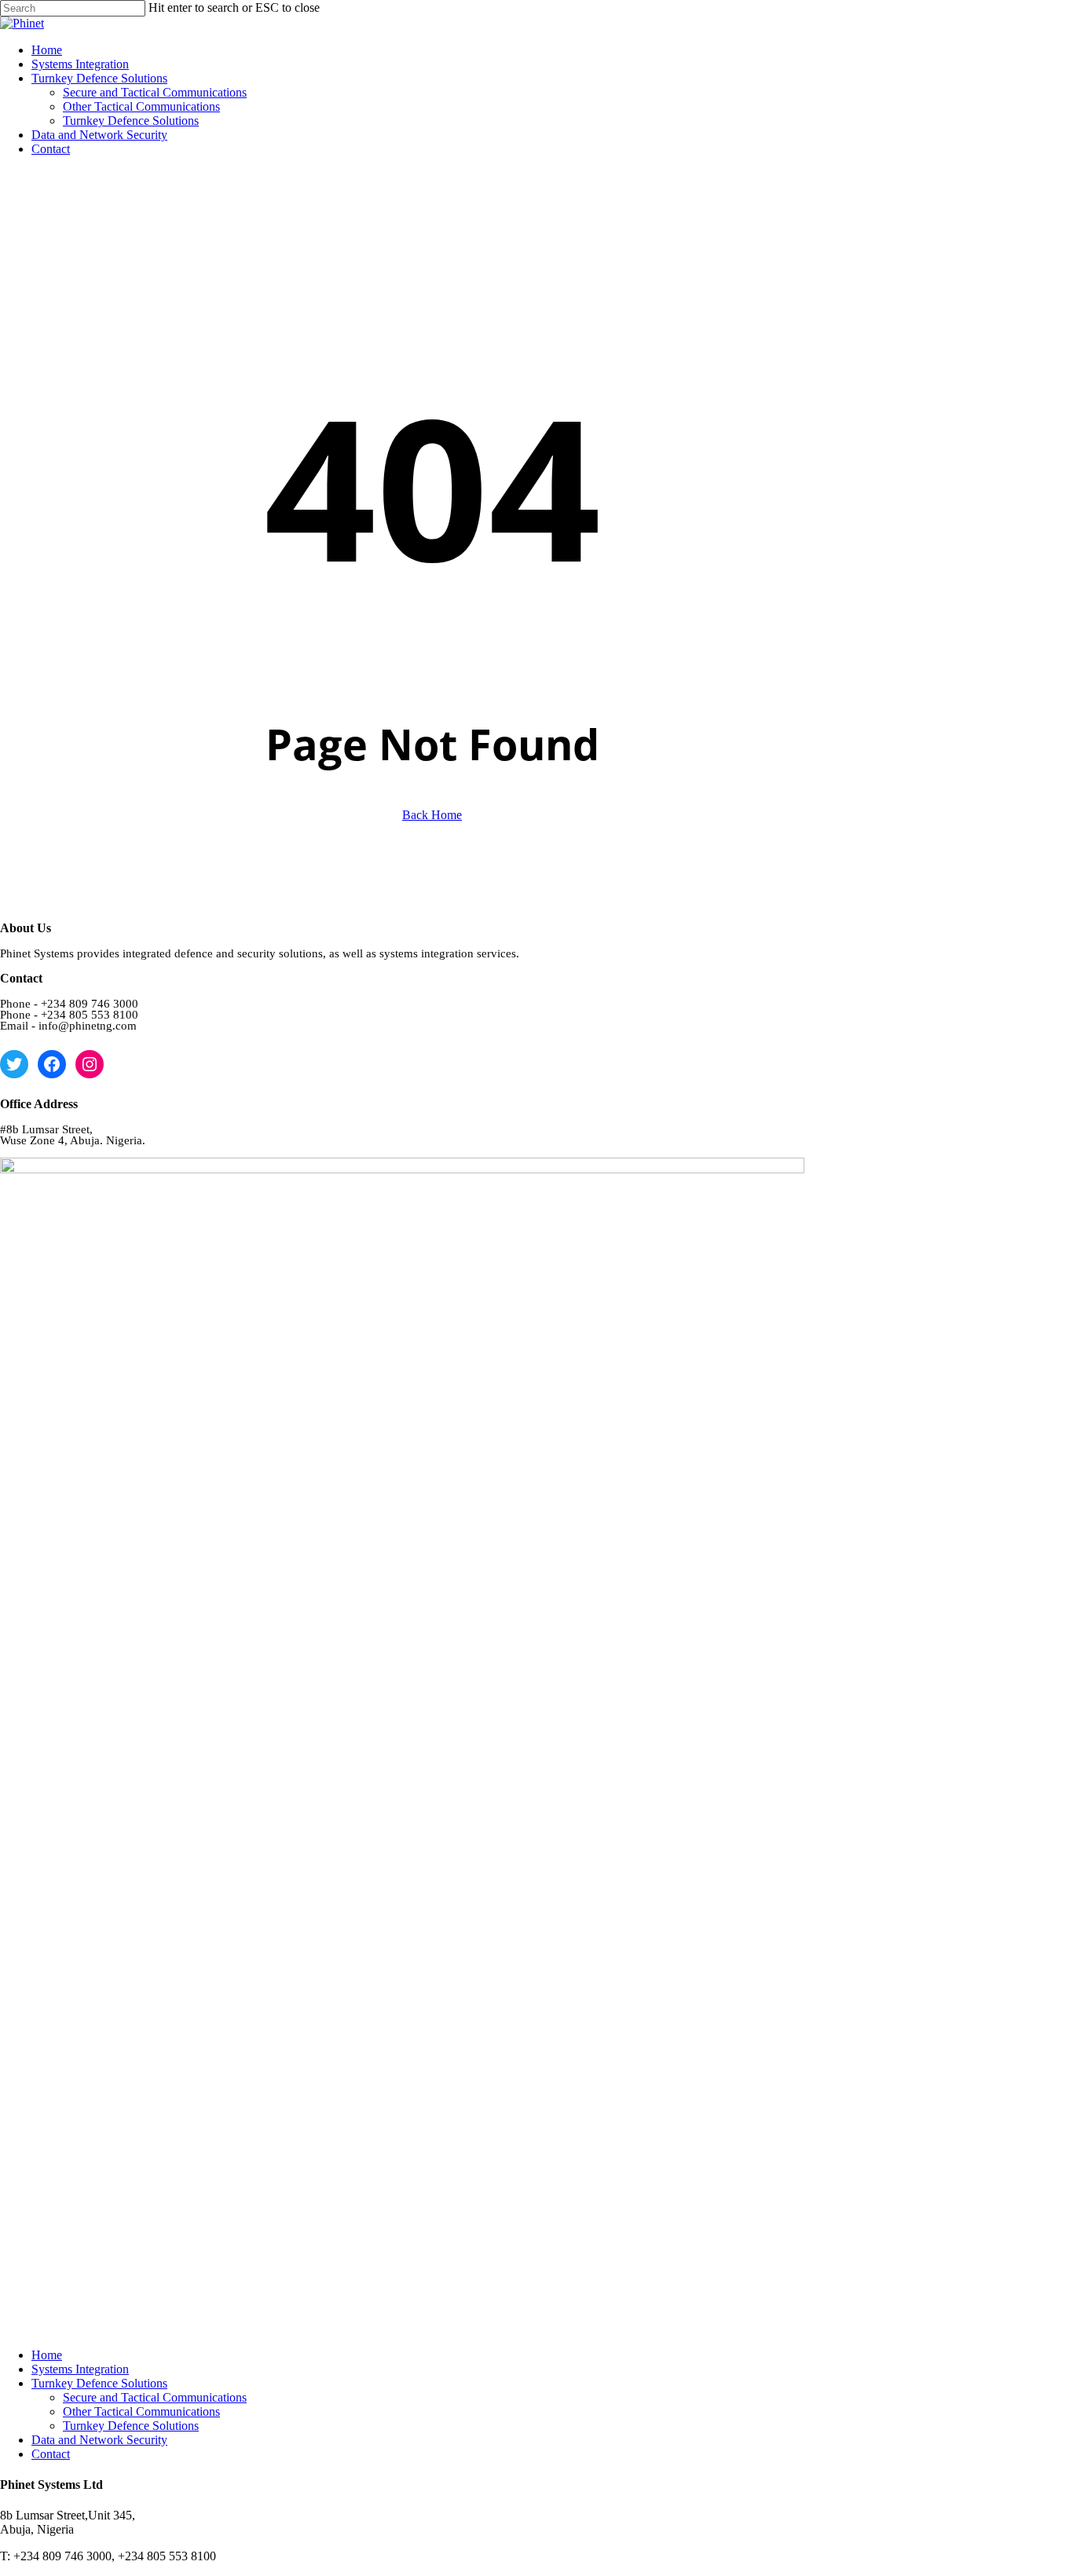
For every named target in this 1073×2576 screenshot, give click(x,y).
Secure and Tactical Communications (155, 2397)
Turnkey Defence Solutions (99, 2383)
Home (47, 2355)
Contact (51, 2454)
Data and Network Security (99, 2440)
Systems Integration (80, 2369)
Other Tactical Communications (141, 2411)
